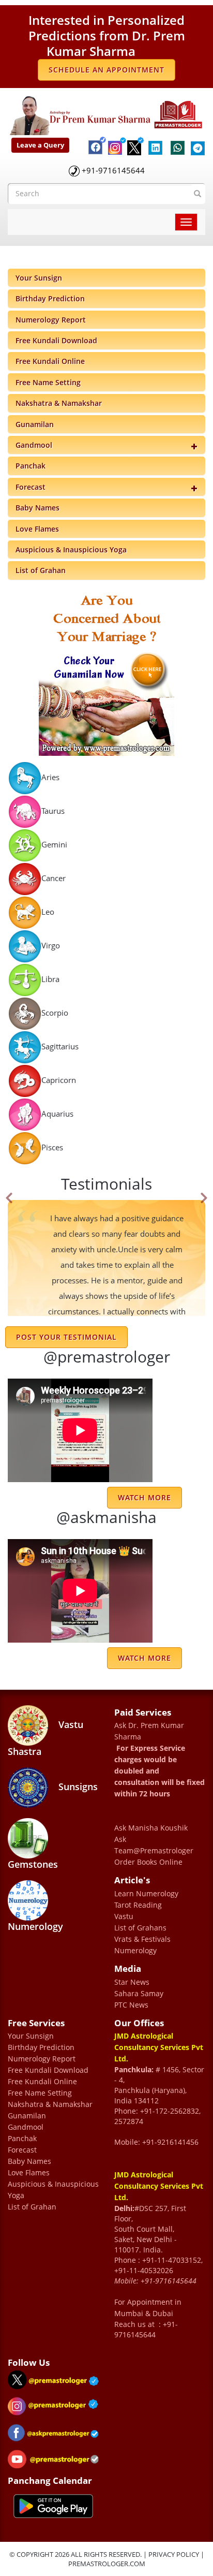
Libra (50, 978)
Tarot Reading (138, 1905)
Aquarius (57, 1113)
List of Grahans (140, 1928)
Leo (48, 911)
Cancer (54, 877)
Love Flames (37, 529)
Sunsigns (77, 1787)
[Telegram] (196, 142)
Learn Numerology (146, 1893)
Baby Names (37, 508)
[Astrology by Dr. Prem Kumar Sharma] (106, 113)
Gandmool (34, 445)
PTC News (131, 2005)
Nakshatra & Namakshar (59, 403)
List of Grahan (41, 570)
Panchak (31, 466)
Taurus (53, 810)
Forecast (31, 487)
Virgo (51, 945)
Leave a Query (40, 145)
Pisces (52, 1147)
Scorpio (55, 1012)
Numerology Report (51, 320)
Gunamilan (35, 424)
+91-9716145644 (113, 170)
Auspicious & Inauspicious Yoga (71, 550)
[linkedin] (155, 142)
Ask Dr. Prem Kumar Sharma (149, 1731)
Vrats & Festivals (142, 1939)
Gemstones (33, 1864)
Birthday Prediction (50, 298)
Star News (132, 1982)
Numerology (35, 1926)
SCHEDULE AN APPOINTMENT (106, 70)
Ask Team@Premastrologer (154, 1845)
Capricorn (59, 1079)
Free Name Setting (48, 382)
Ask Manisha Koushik (151, 1828)
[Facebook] (93, 138)
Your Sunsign (39, 278)
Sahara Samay (139, 1993)
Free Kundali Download (56, 340)
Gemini (54, 844)
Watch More (144, 1658)
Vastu (124, 1916)
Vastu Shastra (45, 1738)
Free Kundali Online (50, 361)
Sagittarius (60, 1046)
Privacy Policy (174, 2554)
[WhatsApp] (175, 143)
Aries (50, 777)
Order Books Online (148, 1862)
